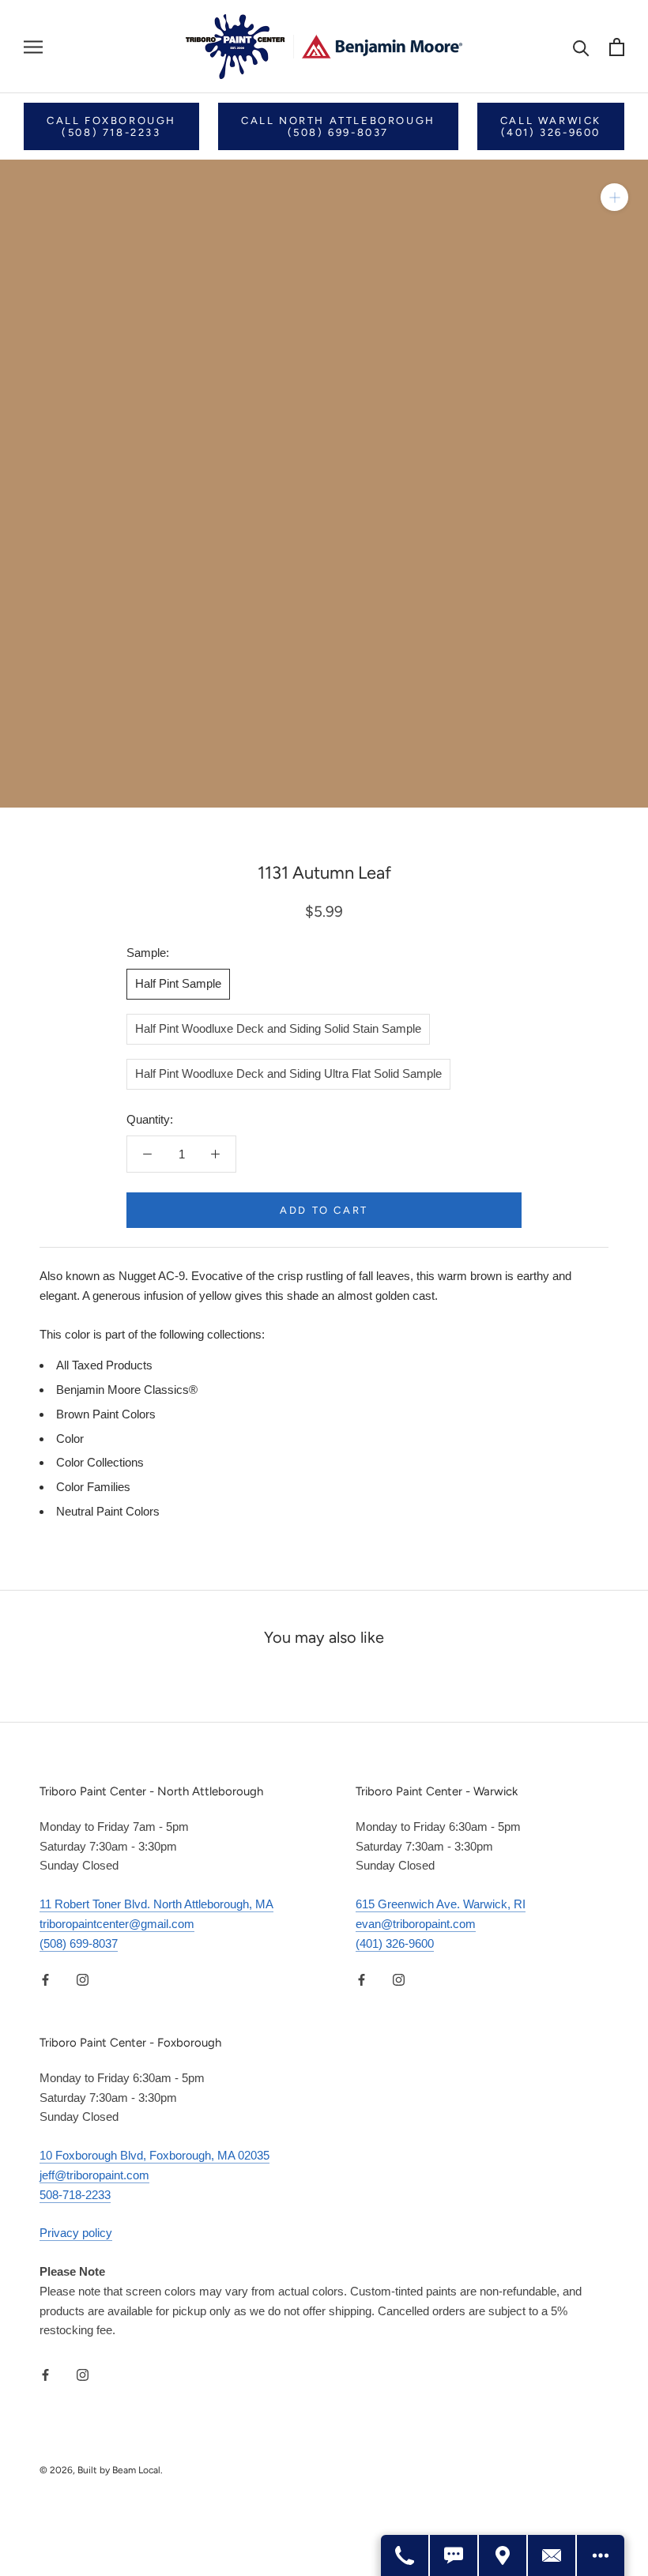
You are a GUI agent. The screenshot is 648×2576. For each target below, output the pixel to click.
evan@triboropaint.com (416, 1924)
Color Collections (100, 1462)
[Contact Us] (552, 2555)
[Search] (581, 47)
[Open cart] (617, 47)
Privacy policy (76, 2233)
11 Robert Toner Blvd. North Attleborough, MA (156, 1904)
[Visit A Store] (503, 2555)
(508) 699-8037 (79, 1943)
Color (70, 1439)
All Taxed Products (104, 1365)
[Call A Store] (405, 2555)
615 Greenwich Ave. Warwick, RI (441, 1904)
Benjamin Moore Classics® (127, 1390)
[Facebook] (45, 1979)
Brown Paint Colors (106, 1414)
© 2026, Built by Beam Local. (101, 2470)
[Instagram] (83, 1979)
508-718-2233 (75, 2195)
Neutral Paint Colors (108, 1511)
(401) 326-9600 (395, 1943)
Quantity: (150, 1119)
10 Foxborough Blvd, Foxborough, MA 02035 (154, 2155)
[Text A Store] (454, 2555)
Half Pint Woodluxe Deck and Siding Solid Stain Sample (278, 1028)
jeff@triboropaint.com (94, 2175)
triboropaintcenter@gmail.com (117, 1924)
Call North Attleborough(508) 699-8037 (338, 126)
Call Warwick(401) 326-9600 (551, 126)
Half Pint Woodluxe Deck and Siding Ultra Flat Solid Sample (288, 1073)
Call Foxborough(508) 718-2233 (111, 126)
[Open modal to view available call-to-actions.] (601, 2555)
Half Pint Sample (178, 983)
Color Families (93, 1487)
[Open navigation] (33, 47)
